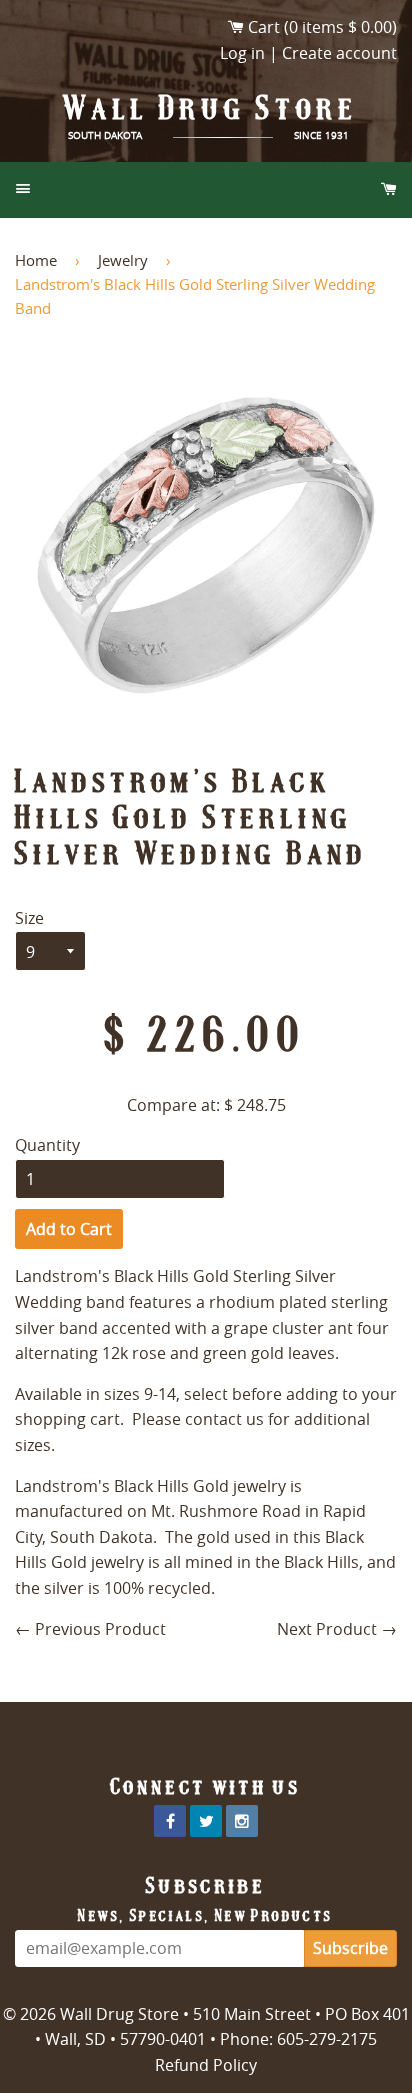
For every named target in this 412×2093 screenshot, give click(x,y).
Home (36, 260)
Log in (242, 53)
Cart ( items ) (322, 27)
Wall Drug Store (211, 108)
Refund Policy (206, 2065)
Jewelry (123, 260)
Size (29, 918)
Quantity (47, 1145)
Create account (339, 53)
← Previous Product (90, 1629)
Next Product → (337, 1629)
